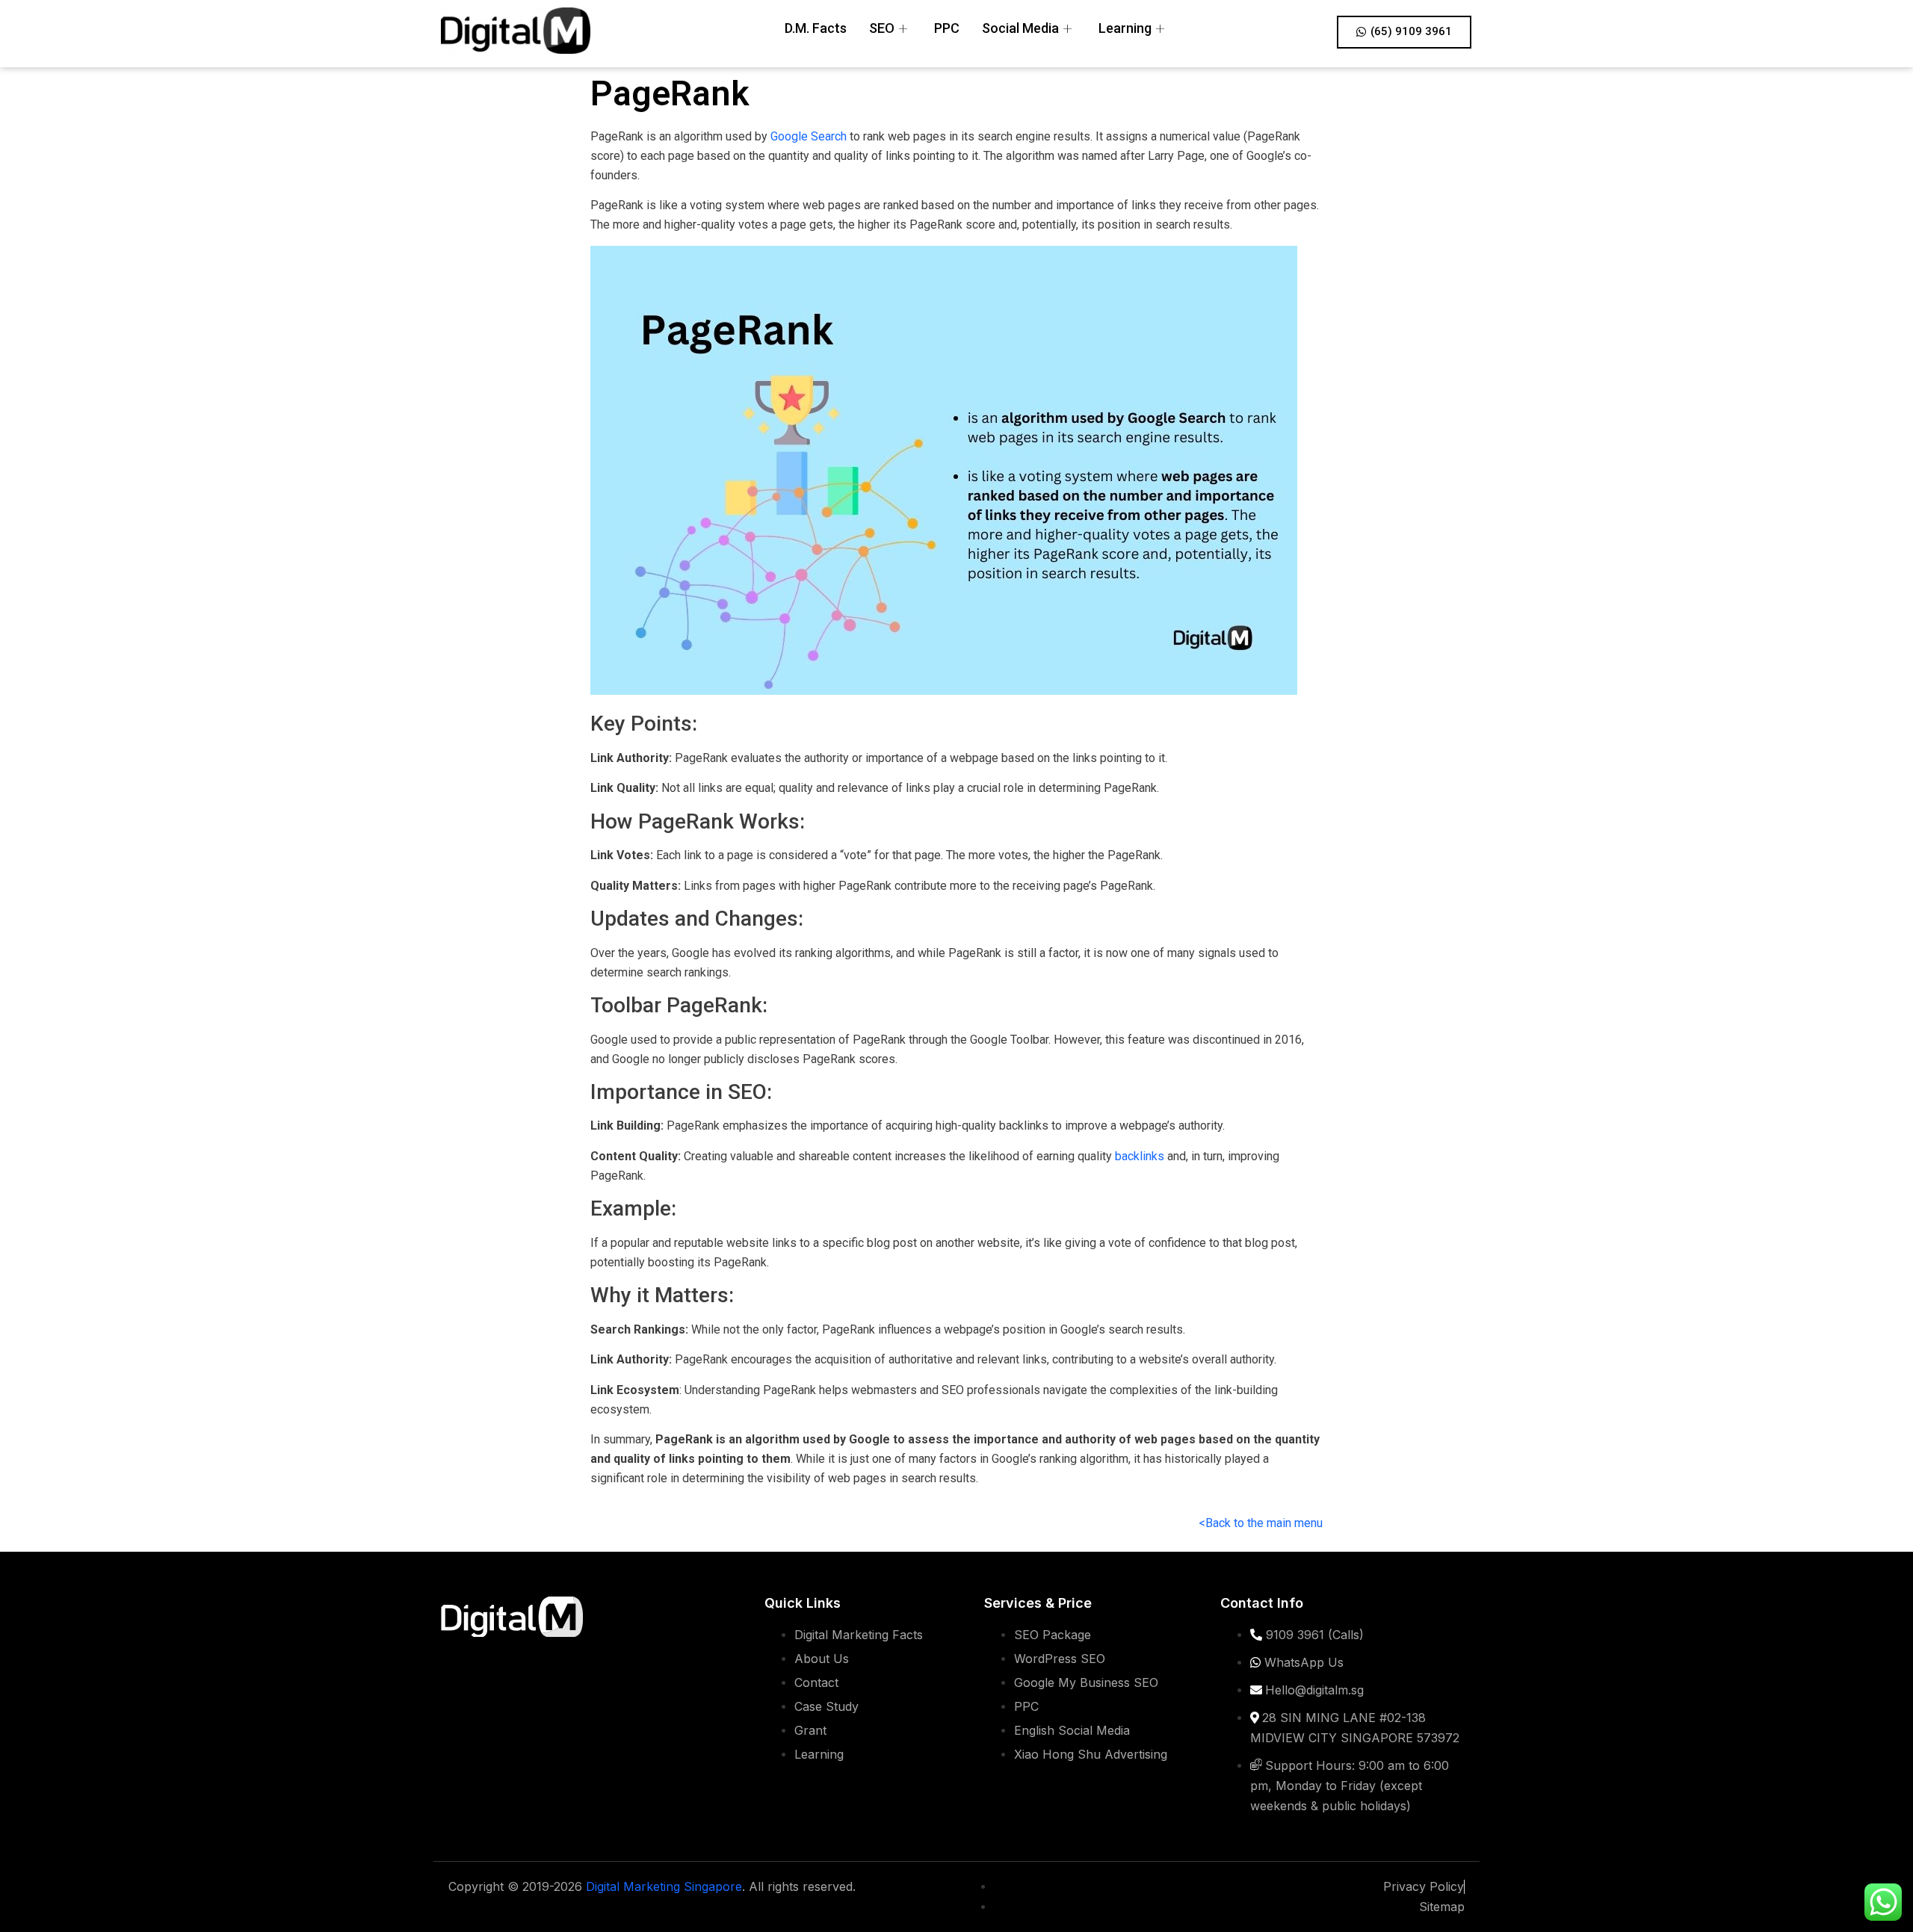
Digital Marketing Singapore (664, 1886)
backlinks (1140, 1156)
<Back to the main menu (1261, 1523)
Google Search (809, 136)
